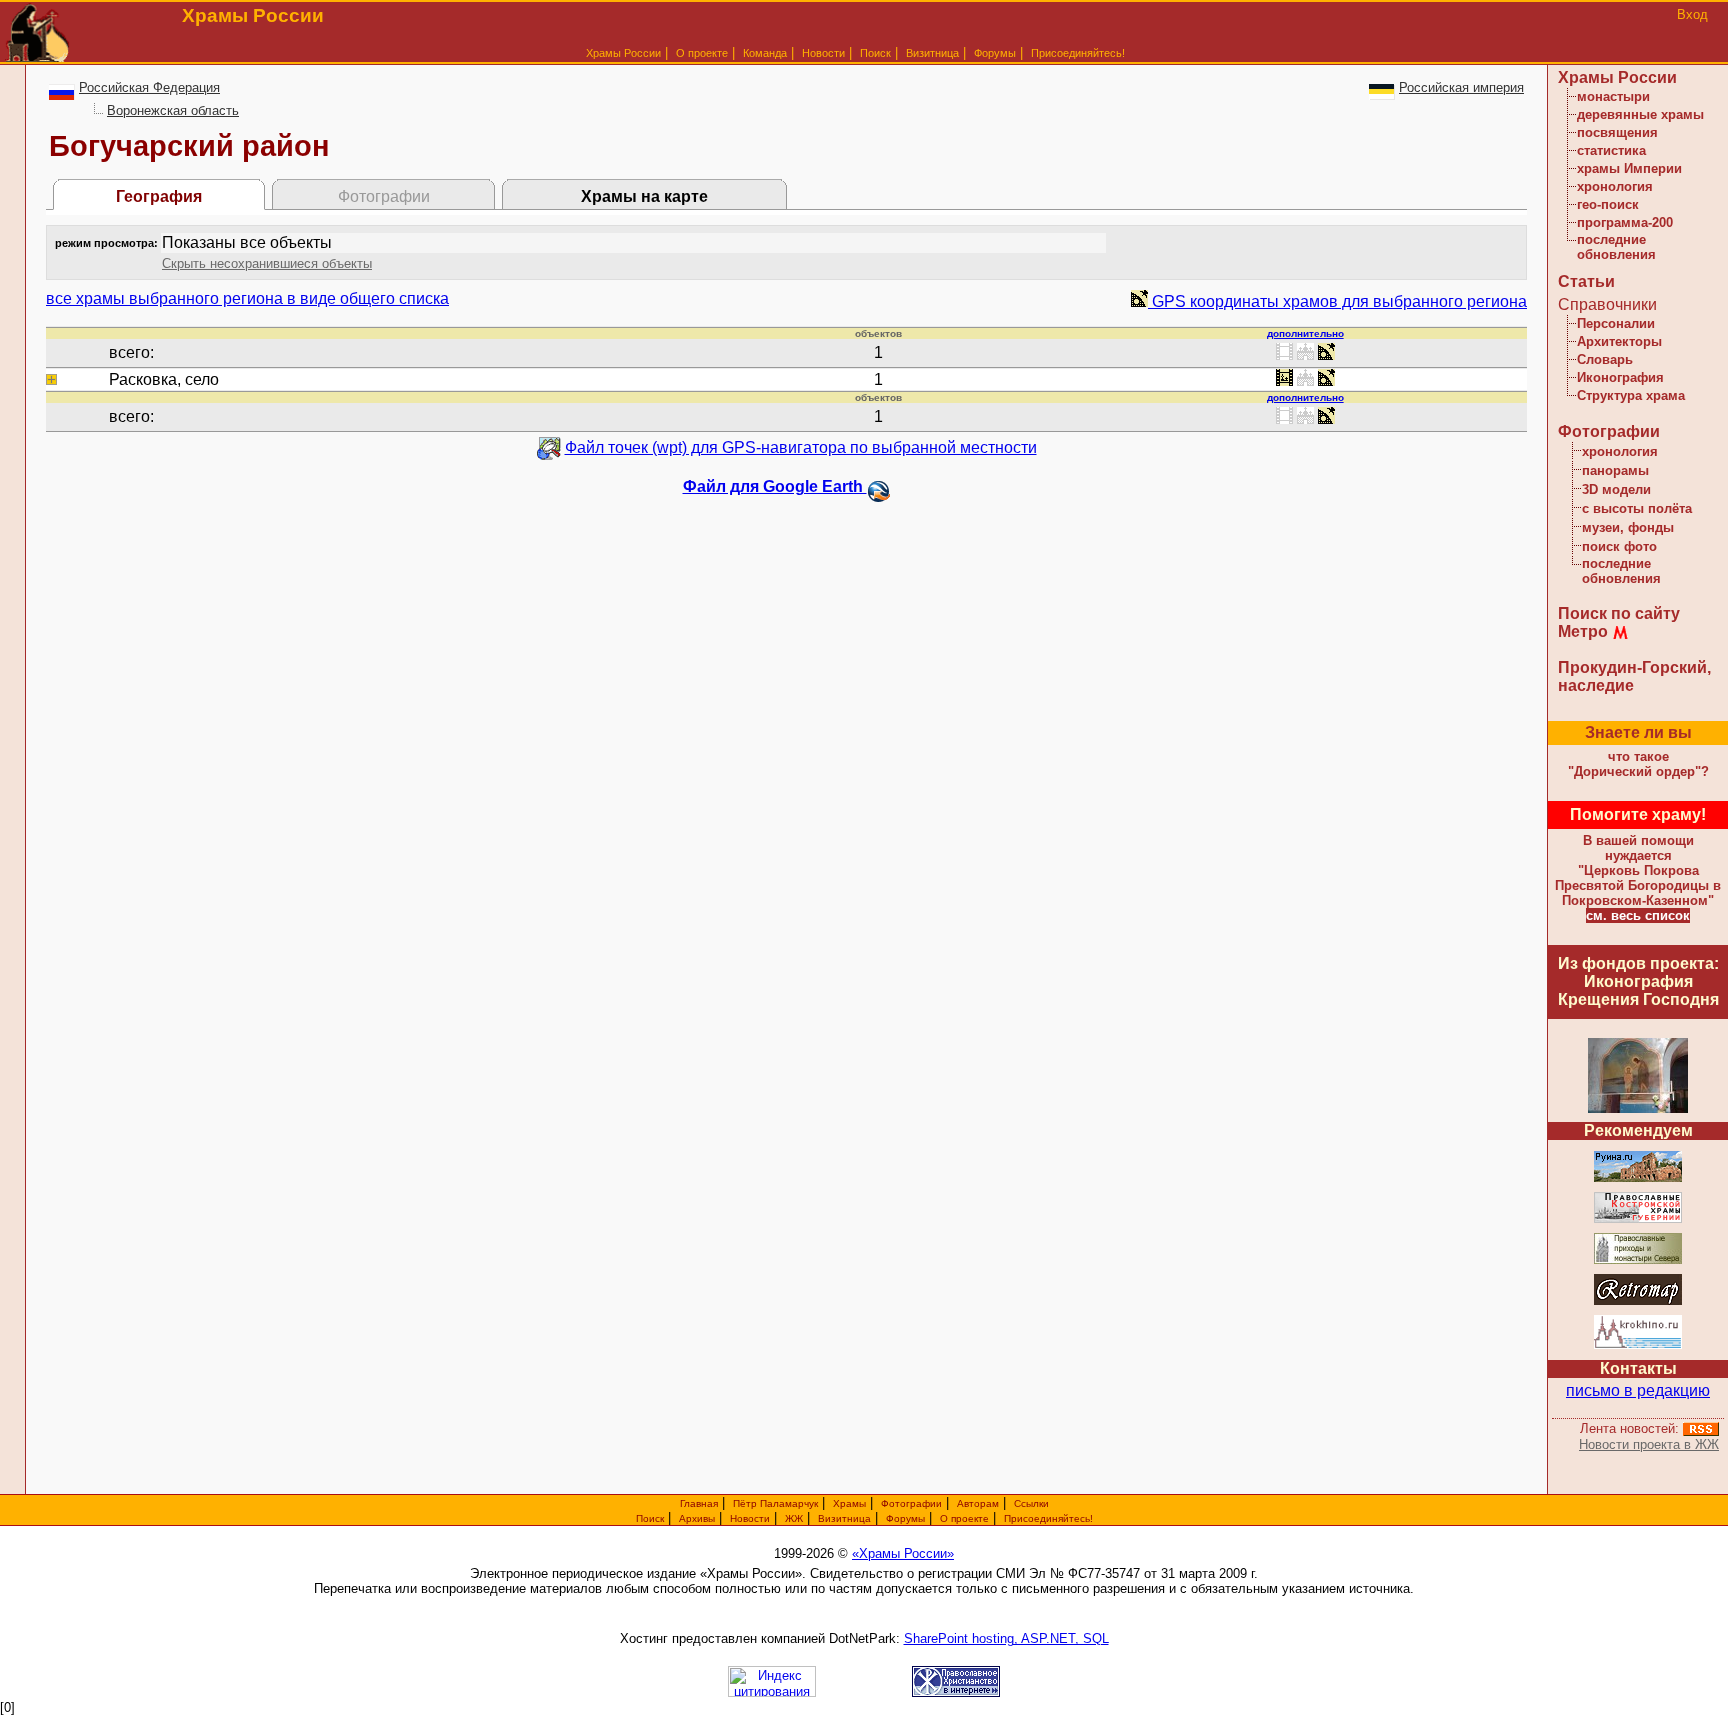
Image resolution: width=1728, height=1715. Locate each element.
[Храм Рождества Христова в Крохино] (1638, 1345)
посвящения (1617, 132)
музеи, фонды (1628, 527)
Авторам (978, 1503)
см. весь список (1638, 915)
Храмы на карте (644, 196)
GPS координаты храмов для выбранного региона (1337, 301)
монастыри (1613, 96)
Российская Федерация (149, 87)
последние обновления (1616, 247)
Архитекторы (1619, 341)
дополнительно (1305, 333)
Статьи (1586, 281)
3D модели (1616, 489)
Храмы (849, 1503)
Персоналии (1616, 323)
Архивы (697, 1518)
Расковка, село (164, 379)
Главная (699, 1503)
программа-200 (1625, 222)
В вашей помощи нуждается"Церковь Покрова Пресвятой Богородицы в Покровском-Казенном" (1638, 870)
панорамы (1615, 470)
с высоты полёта (1637, 508)
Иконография (1620, 377)
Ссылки (1031, 1503)
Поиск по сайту (1619, 613)
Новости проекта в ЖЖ (1649, 1444)
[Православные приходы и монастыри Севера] (1638, 1260)
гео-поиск (1608, 204)
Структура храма (1631, 395)
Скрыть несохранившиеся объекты (267, 263)
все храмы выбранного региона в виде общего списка (247, 298)
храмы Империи (1629, 168)
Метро (1583, 631)
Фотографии (1609, 431)
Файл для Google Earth (775, 486)
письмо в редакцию (1638, 1390)
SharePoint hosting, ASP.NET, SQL (1006, 1638)
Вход (1692, 14)
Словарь (1605, 359)
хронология (1615, 186)
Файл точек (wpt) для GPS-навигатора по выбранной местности (801, 447)
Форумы (995, 53)
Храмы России (623, 53)
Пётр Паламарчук (775, 1503)
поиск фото (1619, 546)
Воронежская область (173, 110)
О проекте (964, 1518)
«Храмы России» (903, 1553)
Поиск (875, 53)
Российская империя (1461, 87)
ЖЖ (794, 1518)
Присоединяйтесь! (1078, 53)
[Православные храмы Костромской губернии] (1638, 1219)
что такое (1638, 764)
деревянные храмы (1640, 114)
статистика (1611, 150)
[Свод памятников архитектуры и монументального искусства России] (1638, 1178)
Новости (823, 53)
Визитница (932, 53)
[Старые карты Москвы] (1638, 1301)
